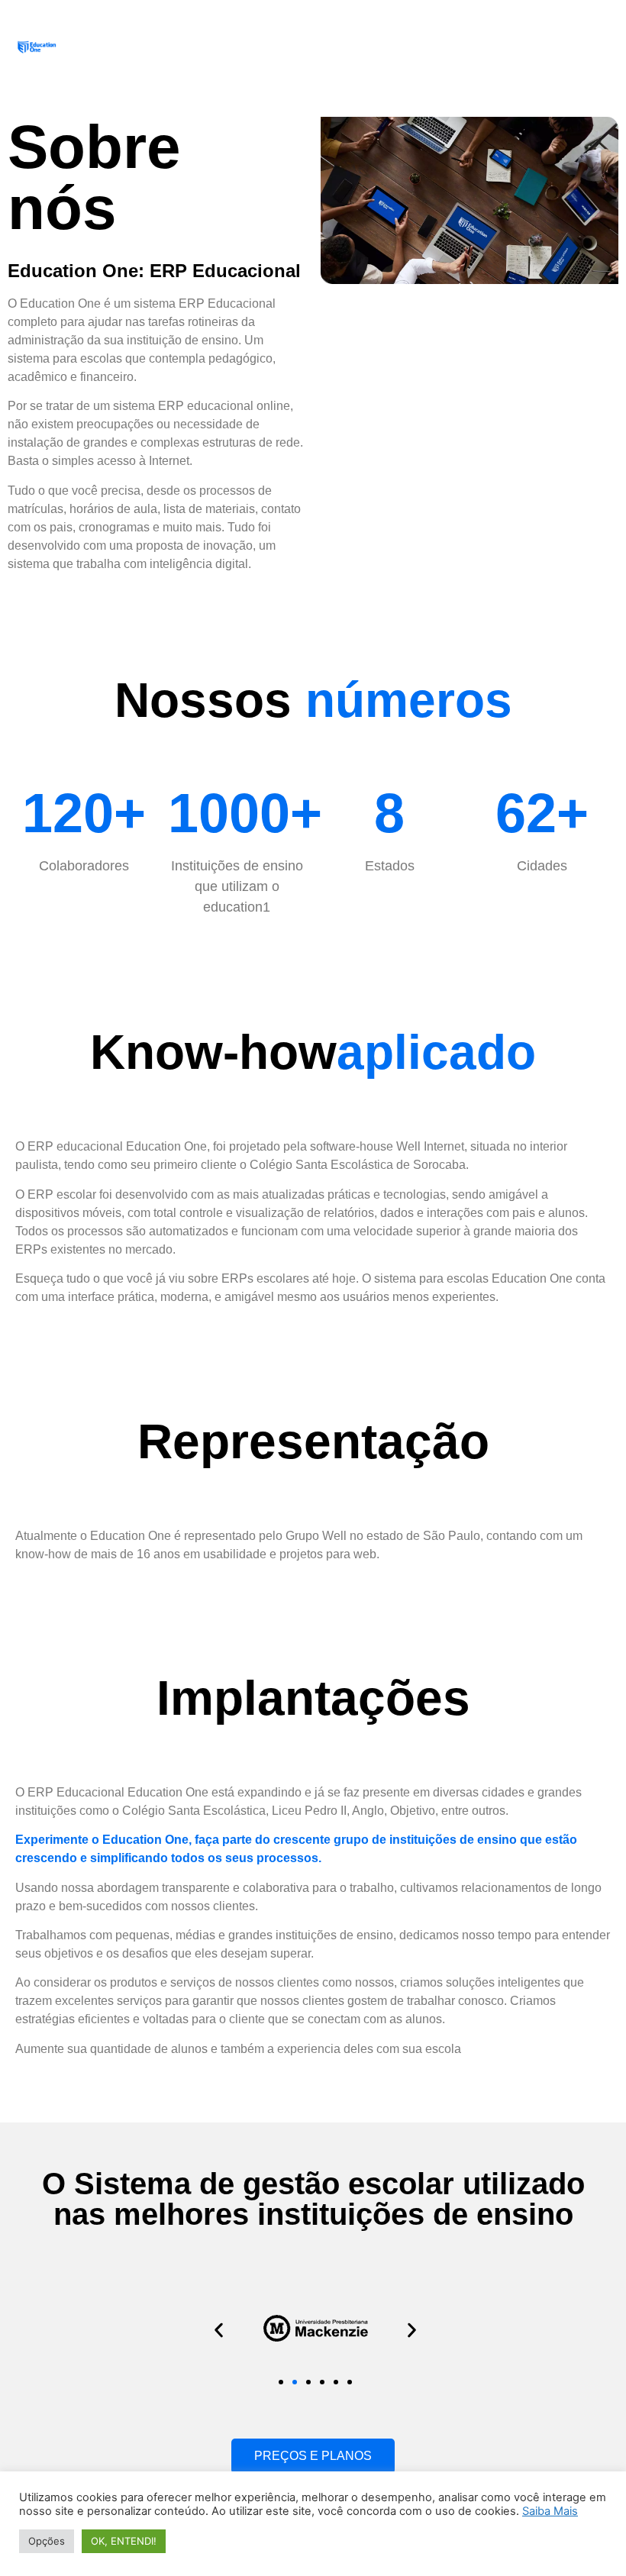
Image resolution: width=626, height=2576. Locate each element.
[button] (219, 2331)
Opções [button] (47, 2541)
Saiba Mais (550, 2511)
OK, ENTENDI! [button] (124, 2541)
